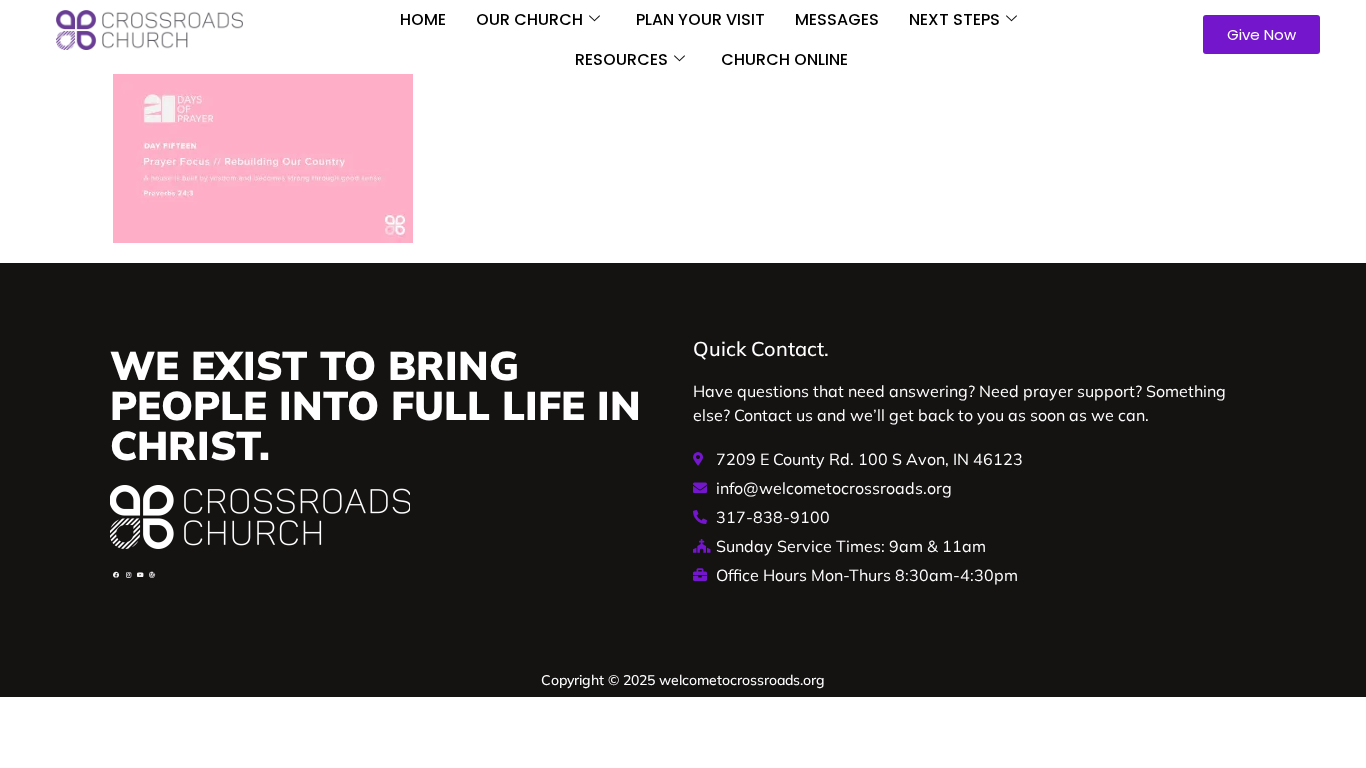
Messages (837, 19)
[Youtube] (140, 575)
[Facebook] (116, 575)
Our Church (529, 19)
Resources (621, 59)
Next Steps (954, 19)
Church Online (784, 59)
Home (423, 19)
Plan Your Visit (700, 19)
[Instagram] (128, 575)
